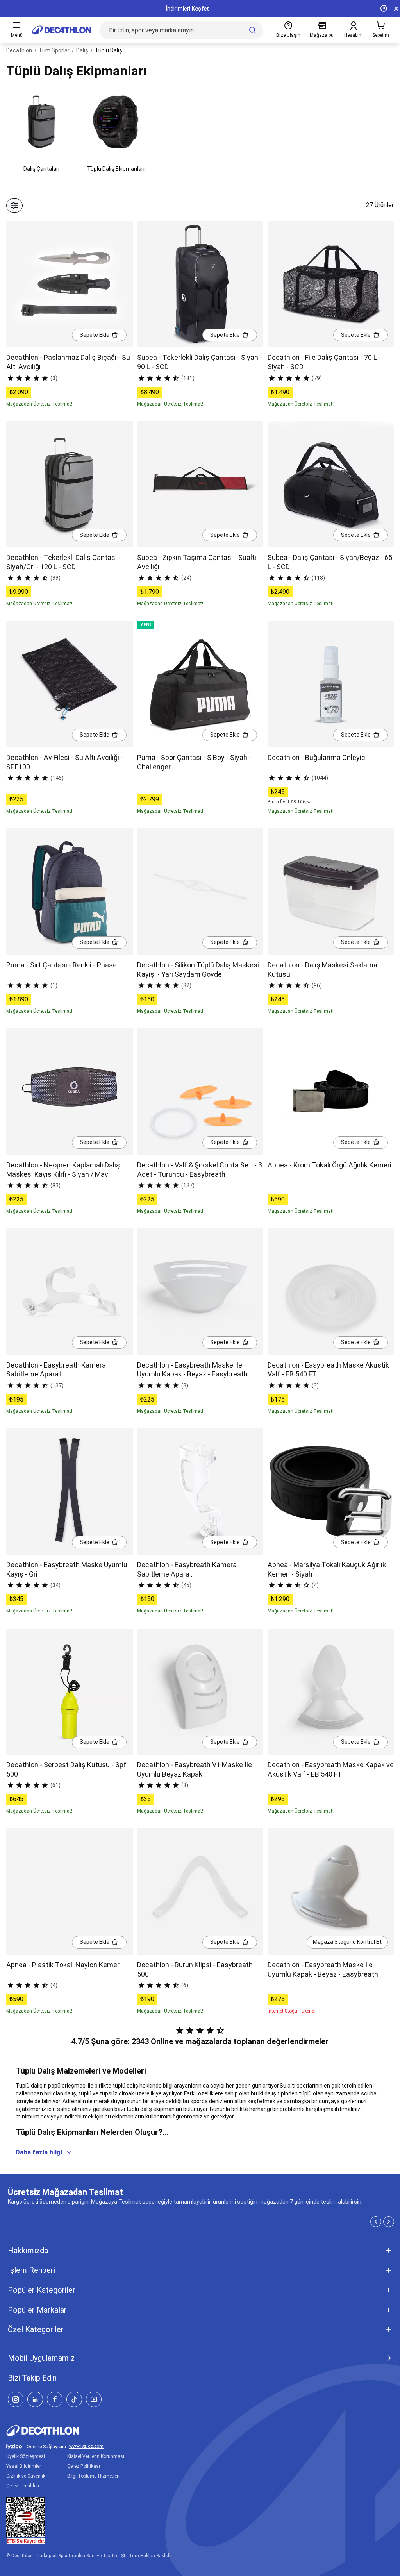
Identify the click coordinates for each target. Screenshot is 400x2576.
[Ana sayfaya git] (62, 30)
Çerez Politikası (84, 2466)
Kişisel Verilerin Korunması (96, 2456)
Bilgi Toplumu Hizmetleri (93, 2476)
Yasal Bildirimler (24, 2466)
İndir (210, 9)
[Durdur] (384, 9)
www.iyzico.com (86, 2446)
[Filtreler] (14, 206)
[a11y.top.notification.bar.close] (396, 9)
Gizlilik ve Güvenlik (26, 2476)
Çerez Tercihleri (23, 2486)
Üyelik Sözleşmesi (26, 2456)
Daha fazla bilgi (39, 2152)
